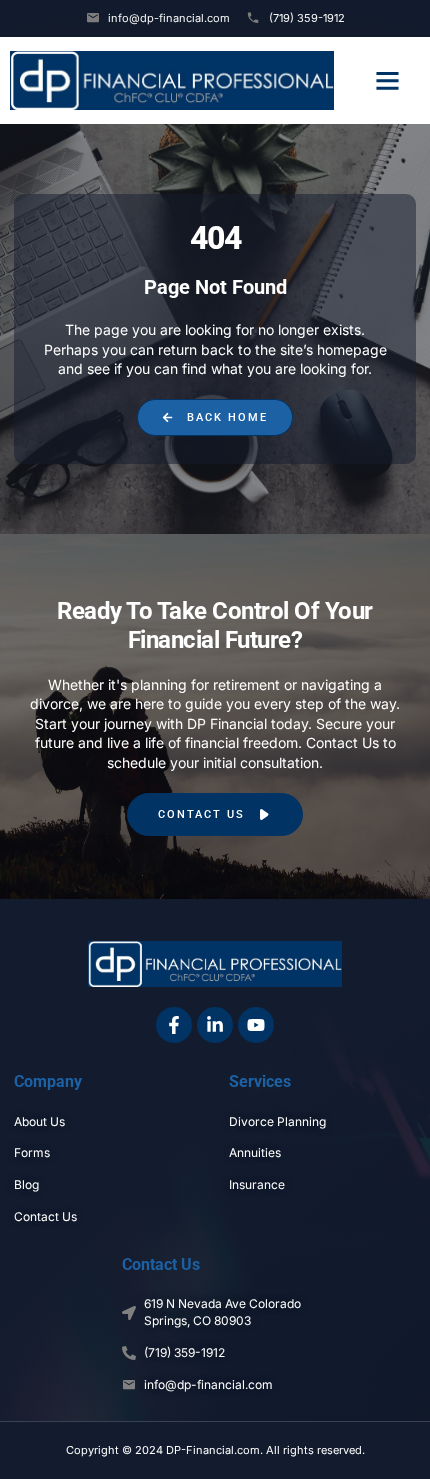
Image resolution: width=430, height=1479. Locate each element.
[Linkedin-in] (215, 1025)
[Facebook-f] (174, 1025)
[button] (387, 81)
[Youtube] (256, 1025)
